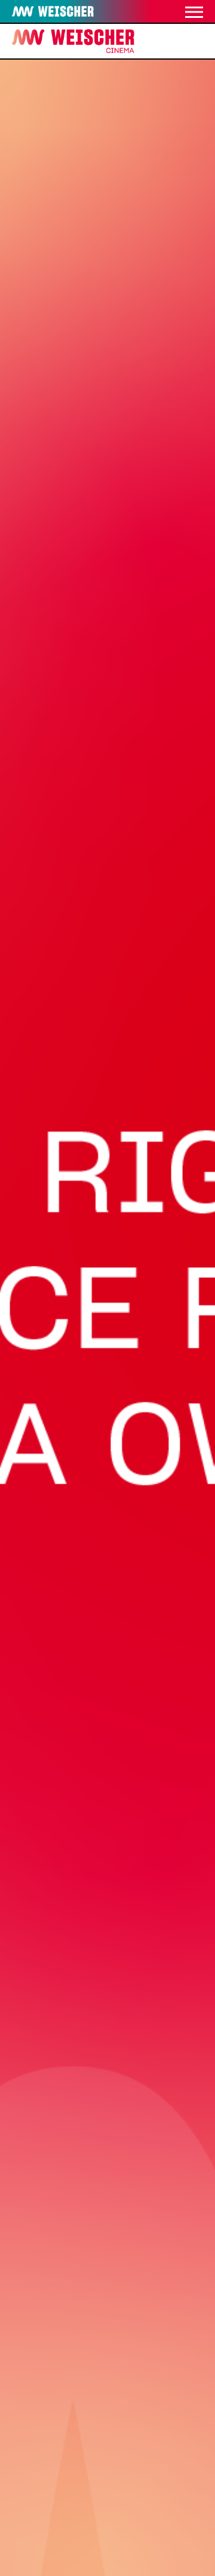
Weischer (35, 12)
